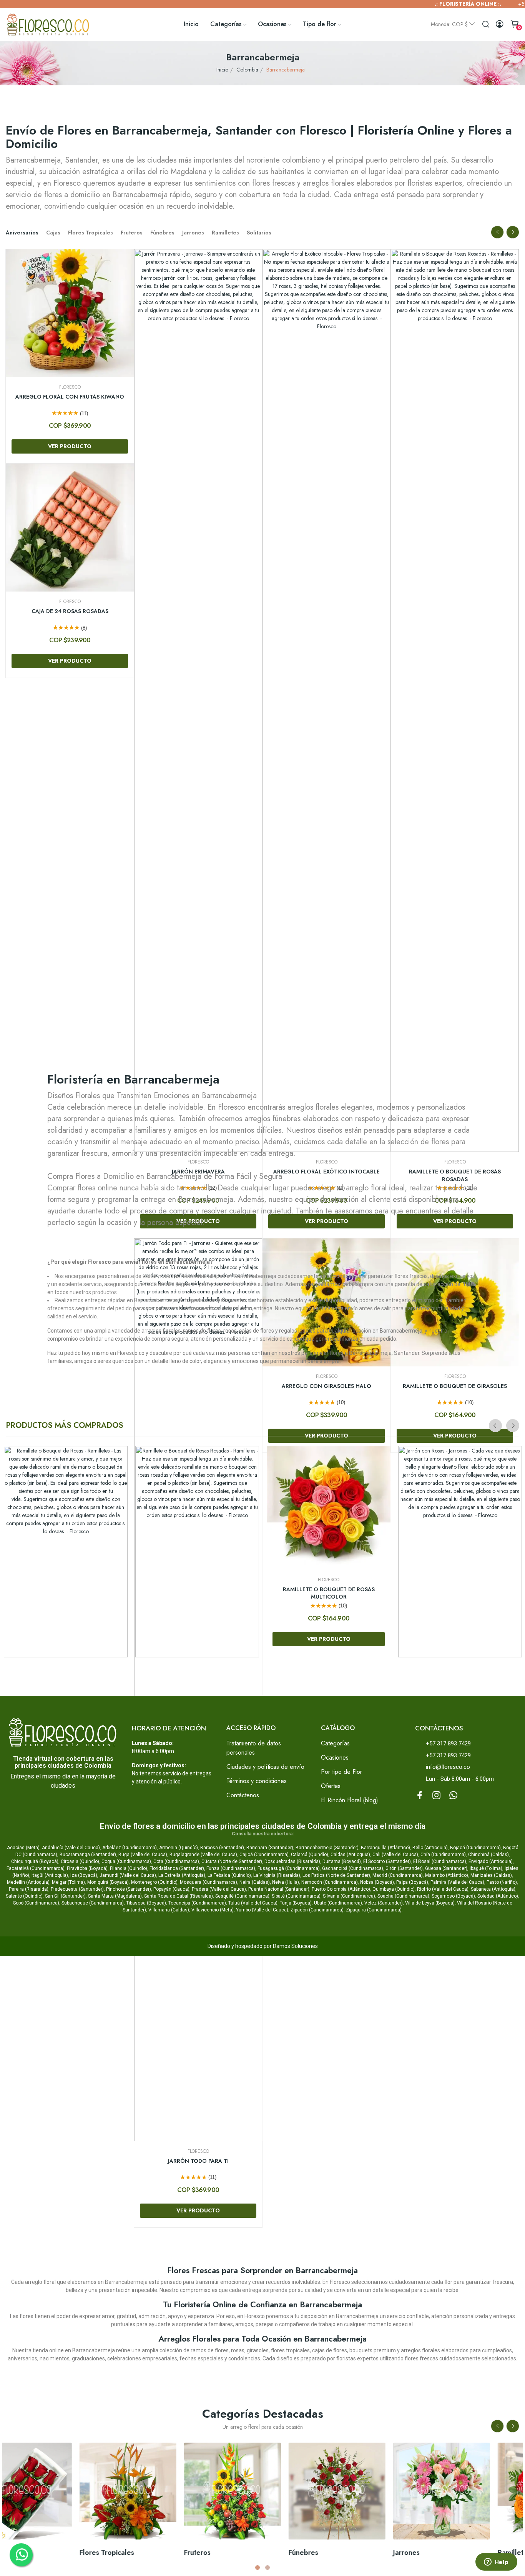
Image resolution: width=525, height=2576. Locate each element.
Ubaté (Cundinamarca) (338, 1903)
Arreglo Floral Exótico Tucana (70, 602)
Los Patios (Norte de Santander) (336, 1875)
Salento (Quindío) (24, 1896)
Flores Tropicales (91, 233)
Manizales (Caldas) (491, 1875)
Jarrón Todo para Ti (455, 2161)
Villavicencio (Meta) (213, 1910)
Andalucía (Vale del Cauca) (71, 1848)
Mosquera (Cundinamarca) (209, 1882)
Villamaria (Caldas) (169, 1910)
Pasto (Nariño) (502, 1882)
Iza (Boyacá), (84, 1875)
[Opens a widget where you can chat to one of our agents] (496, 2563)
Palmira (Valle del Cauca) (457, 1882)
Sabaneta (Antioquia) (493, 1889)
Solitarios (259, 233)
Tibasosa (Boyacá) (146, 1903)
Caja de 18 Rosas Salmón (198, 611)
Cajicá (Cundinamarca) (264, 1855)
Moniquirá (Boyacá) (108, 1882)
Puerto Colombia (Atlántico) (341, 1889)
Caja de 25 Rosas (70, 397)
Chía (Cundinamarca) (443, 1855)
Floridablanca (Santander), (178, 1868)
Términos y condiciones (257, 1781)
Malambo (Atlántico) (447, 1875)
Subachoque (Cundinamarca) (93, 1903)
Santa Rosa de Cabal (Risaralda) (179, 1896)
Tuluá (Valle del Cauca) (253, 1903)
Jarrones (193, 233)
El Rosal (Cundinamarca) (440, 1861)
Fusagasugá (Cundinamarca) (289, 1868)
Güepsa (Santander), (447, 1868)
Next (513, 232)
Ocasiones (335, 1757)
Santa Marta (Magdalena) (115, 1896)
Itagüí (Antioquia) (50, 1875)
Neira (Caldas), (255, 1882)
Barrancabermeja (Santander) (327, 1848)
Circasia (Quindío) (80, 1861)
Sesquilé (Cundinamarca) (242, 1896)
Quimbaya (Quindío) (394, 1889)
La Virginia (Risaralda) (277, 1875)
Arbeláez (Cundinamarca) (130, 1848)
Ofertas (331, 1786)
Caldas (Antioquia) (350, 1855)
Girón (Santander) (404, 1868)
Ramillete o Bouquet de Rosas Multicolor (329, 1593)
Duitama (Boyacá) (342, 1861)
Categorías (335, 1743)
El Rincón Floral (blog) (350, 1800)
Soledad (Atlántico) (498, 1896)
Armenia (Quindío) (179, 1848)
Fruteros (132, 233)
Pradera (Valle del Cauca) (219, 1889)
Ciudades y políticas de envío (265, 1767)
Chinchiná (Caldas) (488, 1855)
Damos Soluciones (295, 1946)
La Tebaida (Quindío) (229, 1875)
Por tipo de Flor (341, 1772)
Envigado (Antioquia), (491, 1861)
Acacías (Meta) (23, 1848)
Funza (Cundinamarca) (231, 1868)
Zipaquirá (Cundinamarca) (374, 1910)
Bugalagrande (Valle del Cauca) (203, 1855)
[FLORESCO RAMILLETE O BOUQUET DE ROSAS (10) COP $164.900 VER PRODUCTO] (66, 1552)
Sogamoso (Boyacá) (453, 1896)
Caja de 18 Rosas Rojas (198, 397)
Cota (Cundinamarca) (176, 1861)
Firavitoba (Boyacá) (87, 1868)
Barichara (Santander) (270, 1848)
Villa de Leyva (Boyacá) (430, 1903)
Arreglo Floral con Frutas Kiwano (326, 397)
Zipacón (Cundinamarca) (317, 1910)
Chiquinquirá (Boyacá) (35, 1861)
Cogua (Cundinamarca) (126, 1861)
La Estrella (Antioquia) (182, 1875)
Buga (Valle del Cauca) (143, 1855)
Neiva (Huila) (286, 1882)
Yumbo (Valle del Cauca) (262, 1910)
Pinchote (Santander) (129, 1889)
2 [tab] (267, 2568)
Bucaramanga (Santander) (88, 1855)
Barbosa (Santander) (222, 1848)
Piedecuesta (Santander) (77, 1889)
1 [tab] (258, 2568)
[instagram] (437, 1795)
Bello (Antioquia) (430, 1848)
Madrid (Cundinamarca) (398, 1875)
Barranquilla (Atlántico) (385, 1848)
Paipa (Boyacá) (412, 1882)
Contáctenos (243, 1795)
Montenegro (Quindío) (154, 1882)
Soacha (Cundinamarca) (403, 1896)
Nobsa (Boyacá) (377, 1882)
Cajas (53, 233)
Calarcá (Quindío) (310, 1855)
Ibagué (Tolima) (486, 1868)
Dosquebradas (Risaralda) (292, 1861)
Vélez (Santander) (384, 1903)
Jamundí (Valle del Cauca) (128, 1875)
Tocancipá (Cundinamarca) (197, 1903)
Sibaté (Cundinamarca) (296, 1896)
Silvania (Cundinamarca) (349, 1896)
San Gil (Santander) (65, 1896)
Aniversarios (22, 233)
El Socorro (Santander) (387, 1861)
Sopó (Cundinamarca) (36, 1903)
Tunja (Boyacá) (296, 1903)
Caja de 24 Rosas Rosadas (327, 611)
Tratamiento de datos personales (254, 1748)
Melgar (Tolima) (68, 1882)
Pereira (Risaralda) (29, 1889)
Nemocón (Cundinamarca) (330, 1882)
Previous (497, 232)
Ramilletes (225, 233)
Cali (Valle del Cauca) (395, 1855)
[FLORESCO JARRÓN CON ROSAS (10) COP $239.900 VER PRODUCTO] (460, 1552)
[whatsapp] (454, 1795)
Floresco (70, 387)
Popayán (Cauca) (171, 1889)
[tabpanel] (472, 2502)
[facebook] (420, 1795)
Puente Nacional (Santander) (279, 1889)
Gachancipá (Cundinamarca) (353, 1868)
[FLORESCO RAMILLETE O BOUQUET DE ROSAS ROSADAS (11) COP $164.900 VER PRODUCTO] (197, 1552)
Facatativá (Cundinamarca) (36, 1868)
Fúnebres (162, 233)
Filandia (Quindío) (129, 1868)
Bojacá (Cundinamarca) (475, 1848)
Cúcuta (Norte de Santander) (232, 1861)
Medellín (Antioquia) (28, 1882)
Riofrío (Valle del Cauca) (443, 1889)
